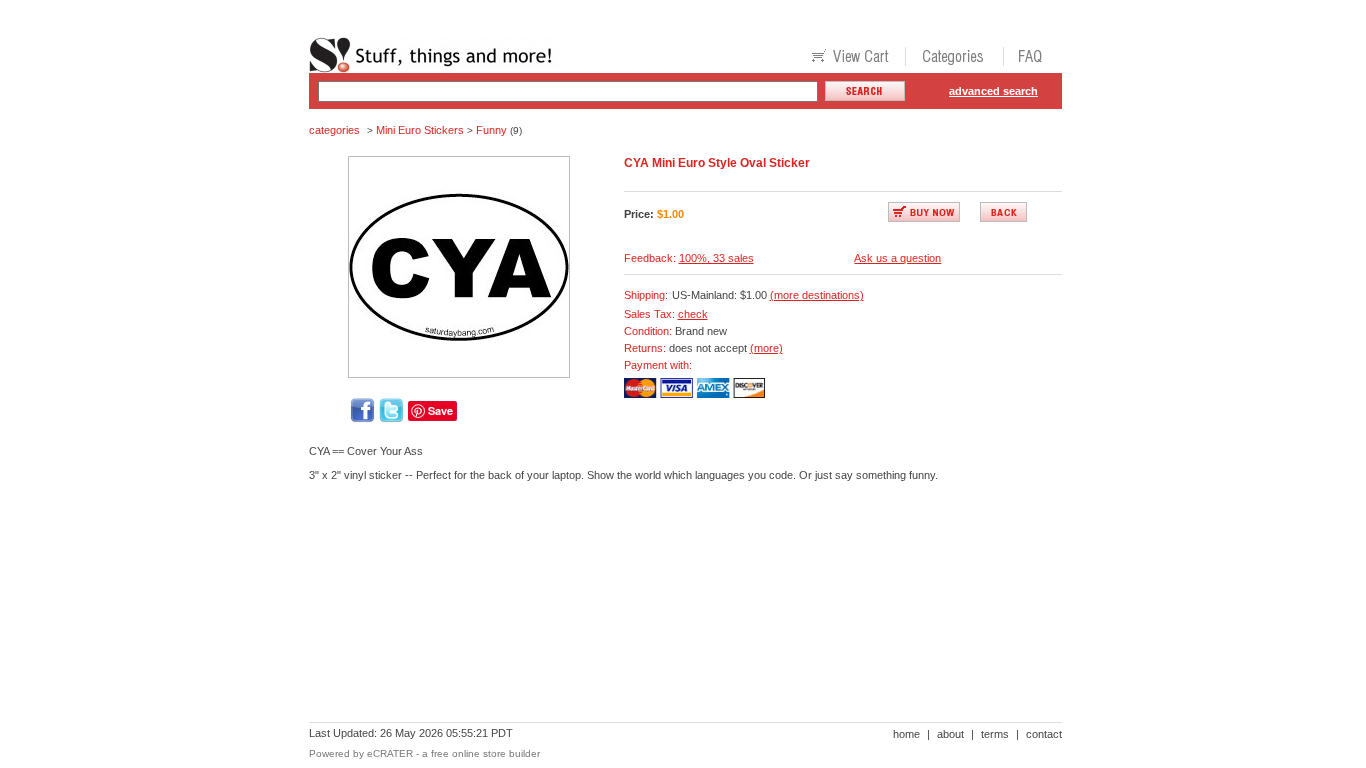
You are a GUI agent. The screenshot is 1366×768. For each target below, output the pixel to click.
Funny (491, 130)
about (950, 734)
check (693, 314)
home (906, 734)
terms (995, 734)
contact (1044, 734)
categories (334, 130)
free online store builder (485, 753)
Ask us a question (897, 258)
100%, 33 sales (716, 258)
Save (440, 410)
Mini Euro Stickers (420, 130)
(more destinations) (817, 295)
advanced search (993, 91)
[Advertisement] (673, 566)
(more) (766, 348)
